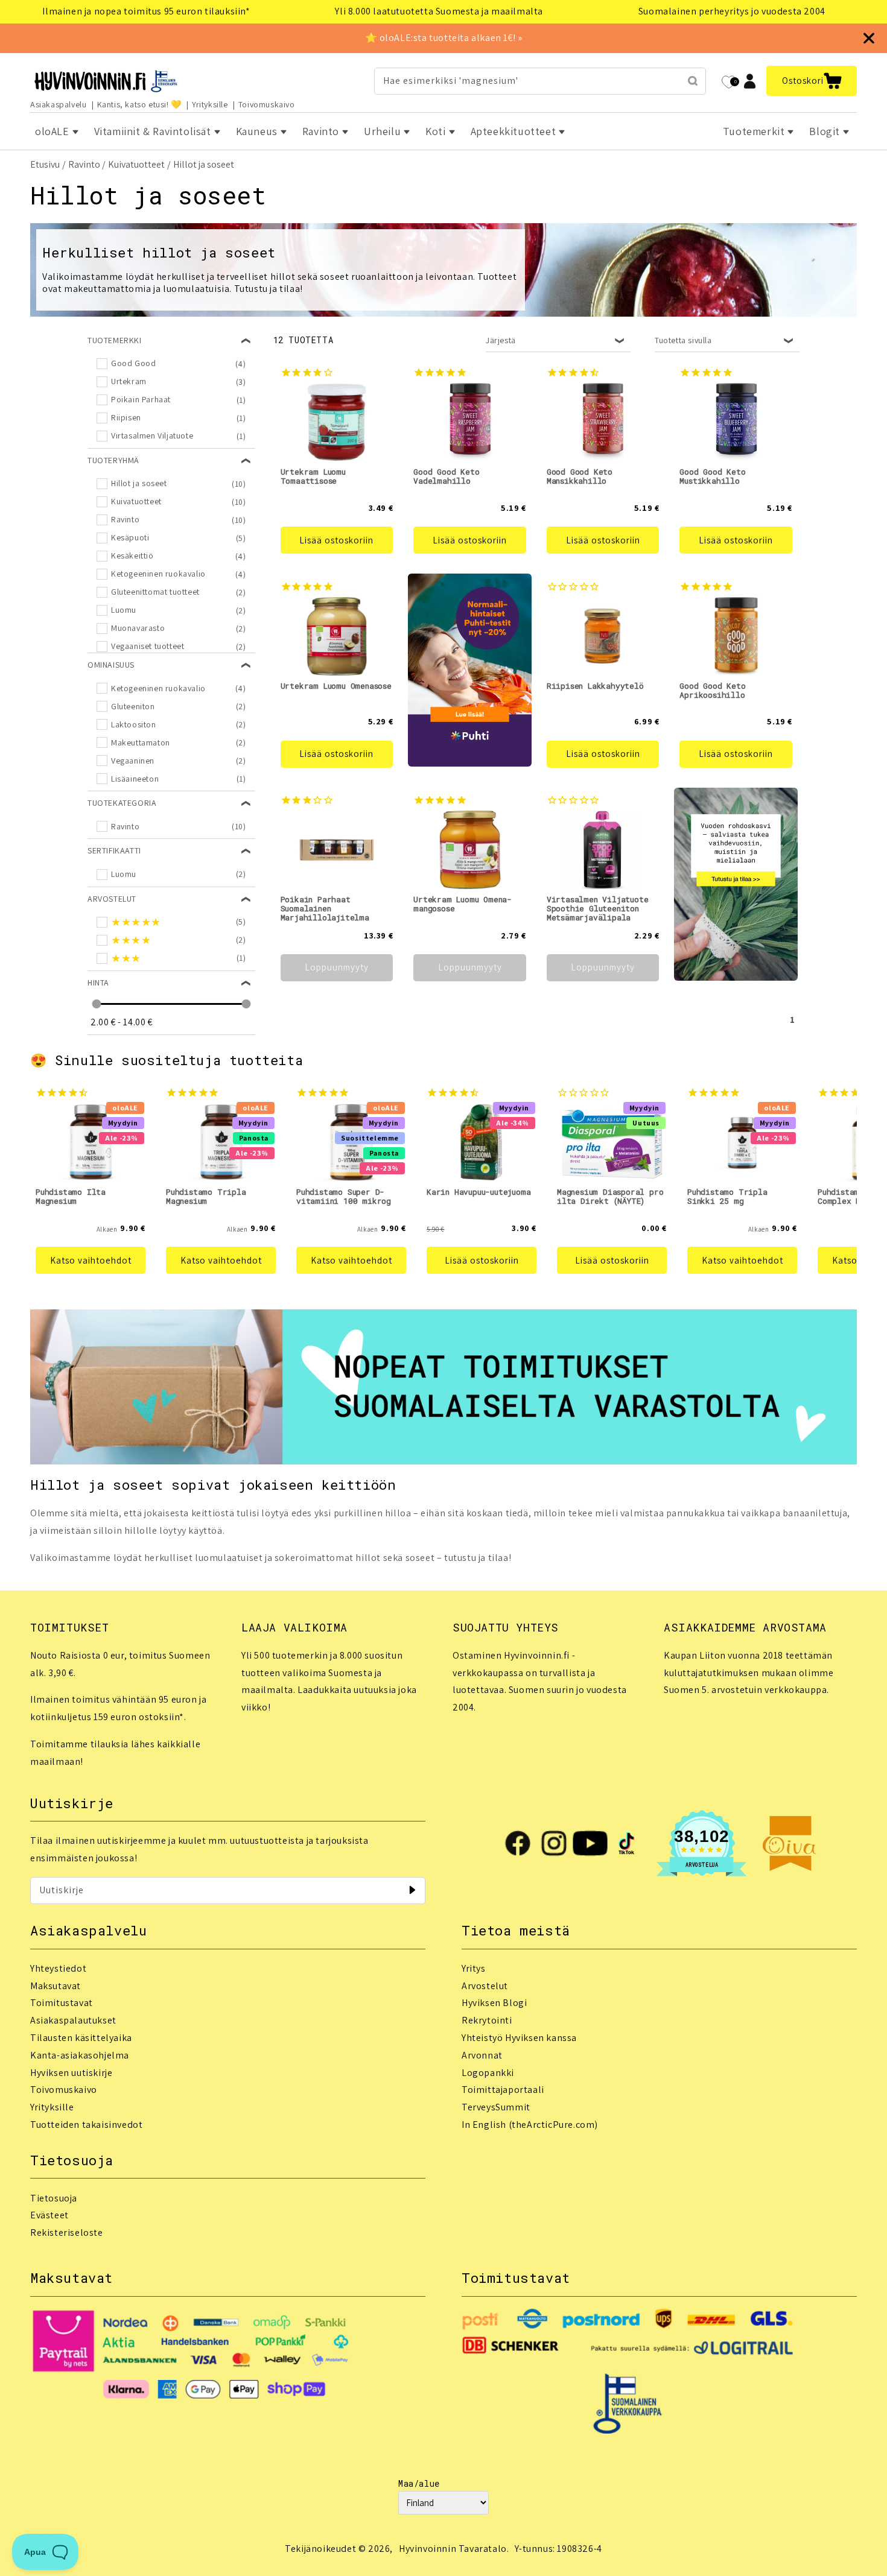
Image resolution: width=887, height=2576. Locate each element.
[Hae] (693, 81)
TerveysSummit (496, 2107)
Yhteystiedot (58, 1968)
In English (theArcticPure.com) (530, 2125)
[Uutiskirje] (412, 1890)
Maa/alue (419, 2483)
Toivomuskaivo (267, 104)
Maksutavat (56, 1986)
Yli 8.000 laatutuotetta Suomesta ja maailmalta (439, 11)
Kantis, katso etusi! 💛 (139, 104)
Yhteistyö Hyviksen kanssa (519, 2038)
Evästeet (49, 2215)
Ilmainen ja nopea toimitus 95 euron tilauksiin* (146, 11)
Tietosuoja (54, 2198)
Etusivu (45, 164)
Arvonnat (482, 2055)
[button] (812, 81)
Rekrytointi (487, 2020)
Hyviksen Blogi (494, 2003)
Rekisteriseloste (67, 2233)
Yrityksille (210, 104)
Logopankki (488, 2073)
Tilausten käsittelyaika (81, 2038)
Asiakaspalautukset (73, 2020)
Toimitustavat (62, 2003)
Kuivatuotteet (136, 164)
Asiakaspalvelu (58, 104)
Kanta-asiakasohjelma (80, 2055)
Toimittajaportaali (503, 2090)
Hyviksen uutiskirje (71, 2073)
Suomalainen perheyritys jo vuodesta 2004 (732, 11)
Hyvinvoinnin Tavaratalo (453, 2549)
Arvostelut (485, 1986)
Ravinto (84, 164)
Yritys (474, 1968)
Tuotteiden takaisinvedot (86, 2125)
